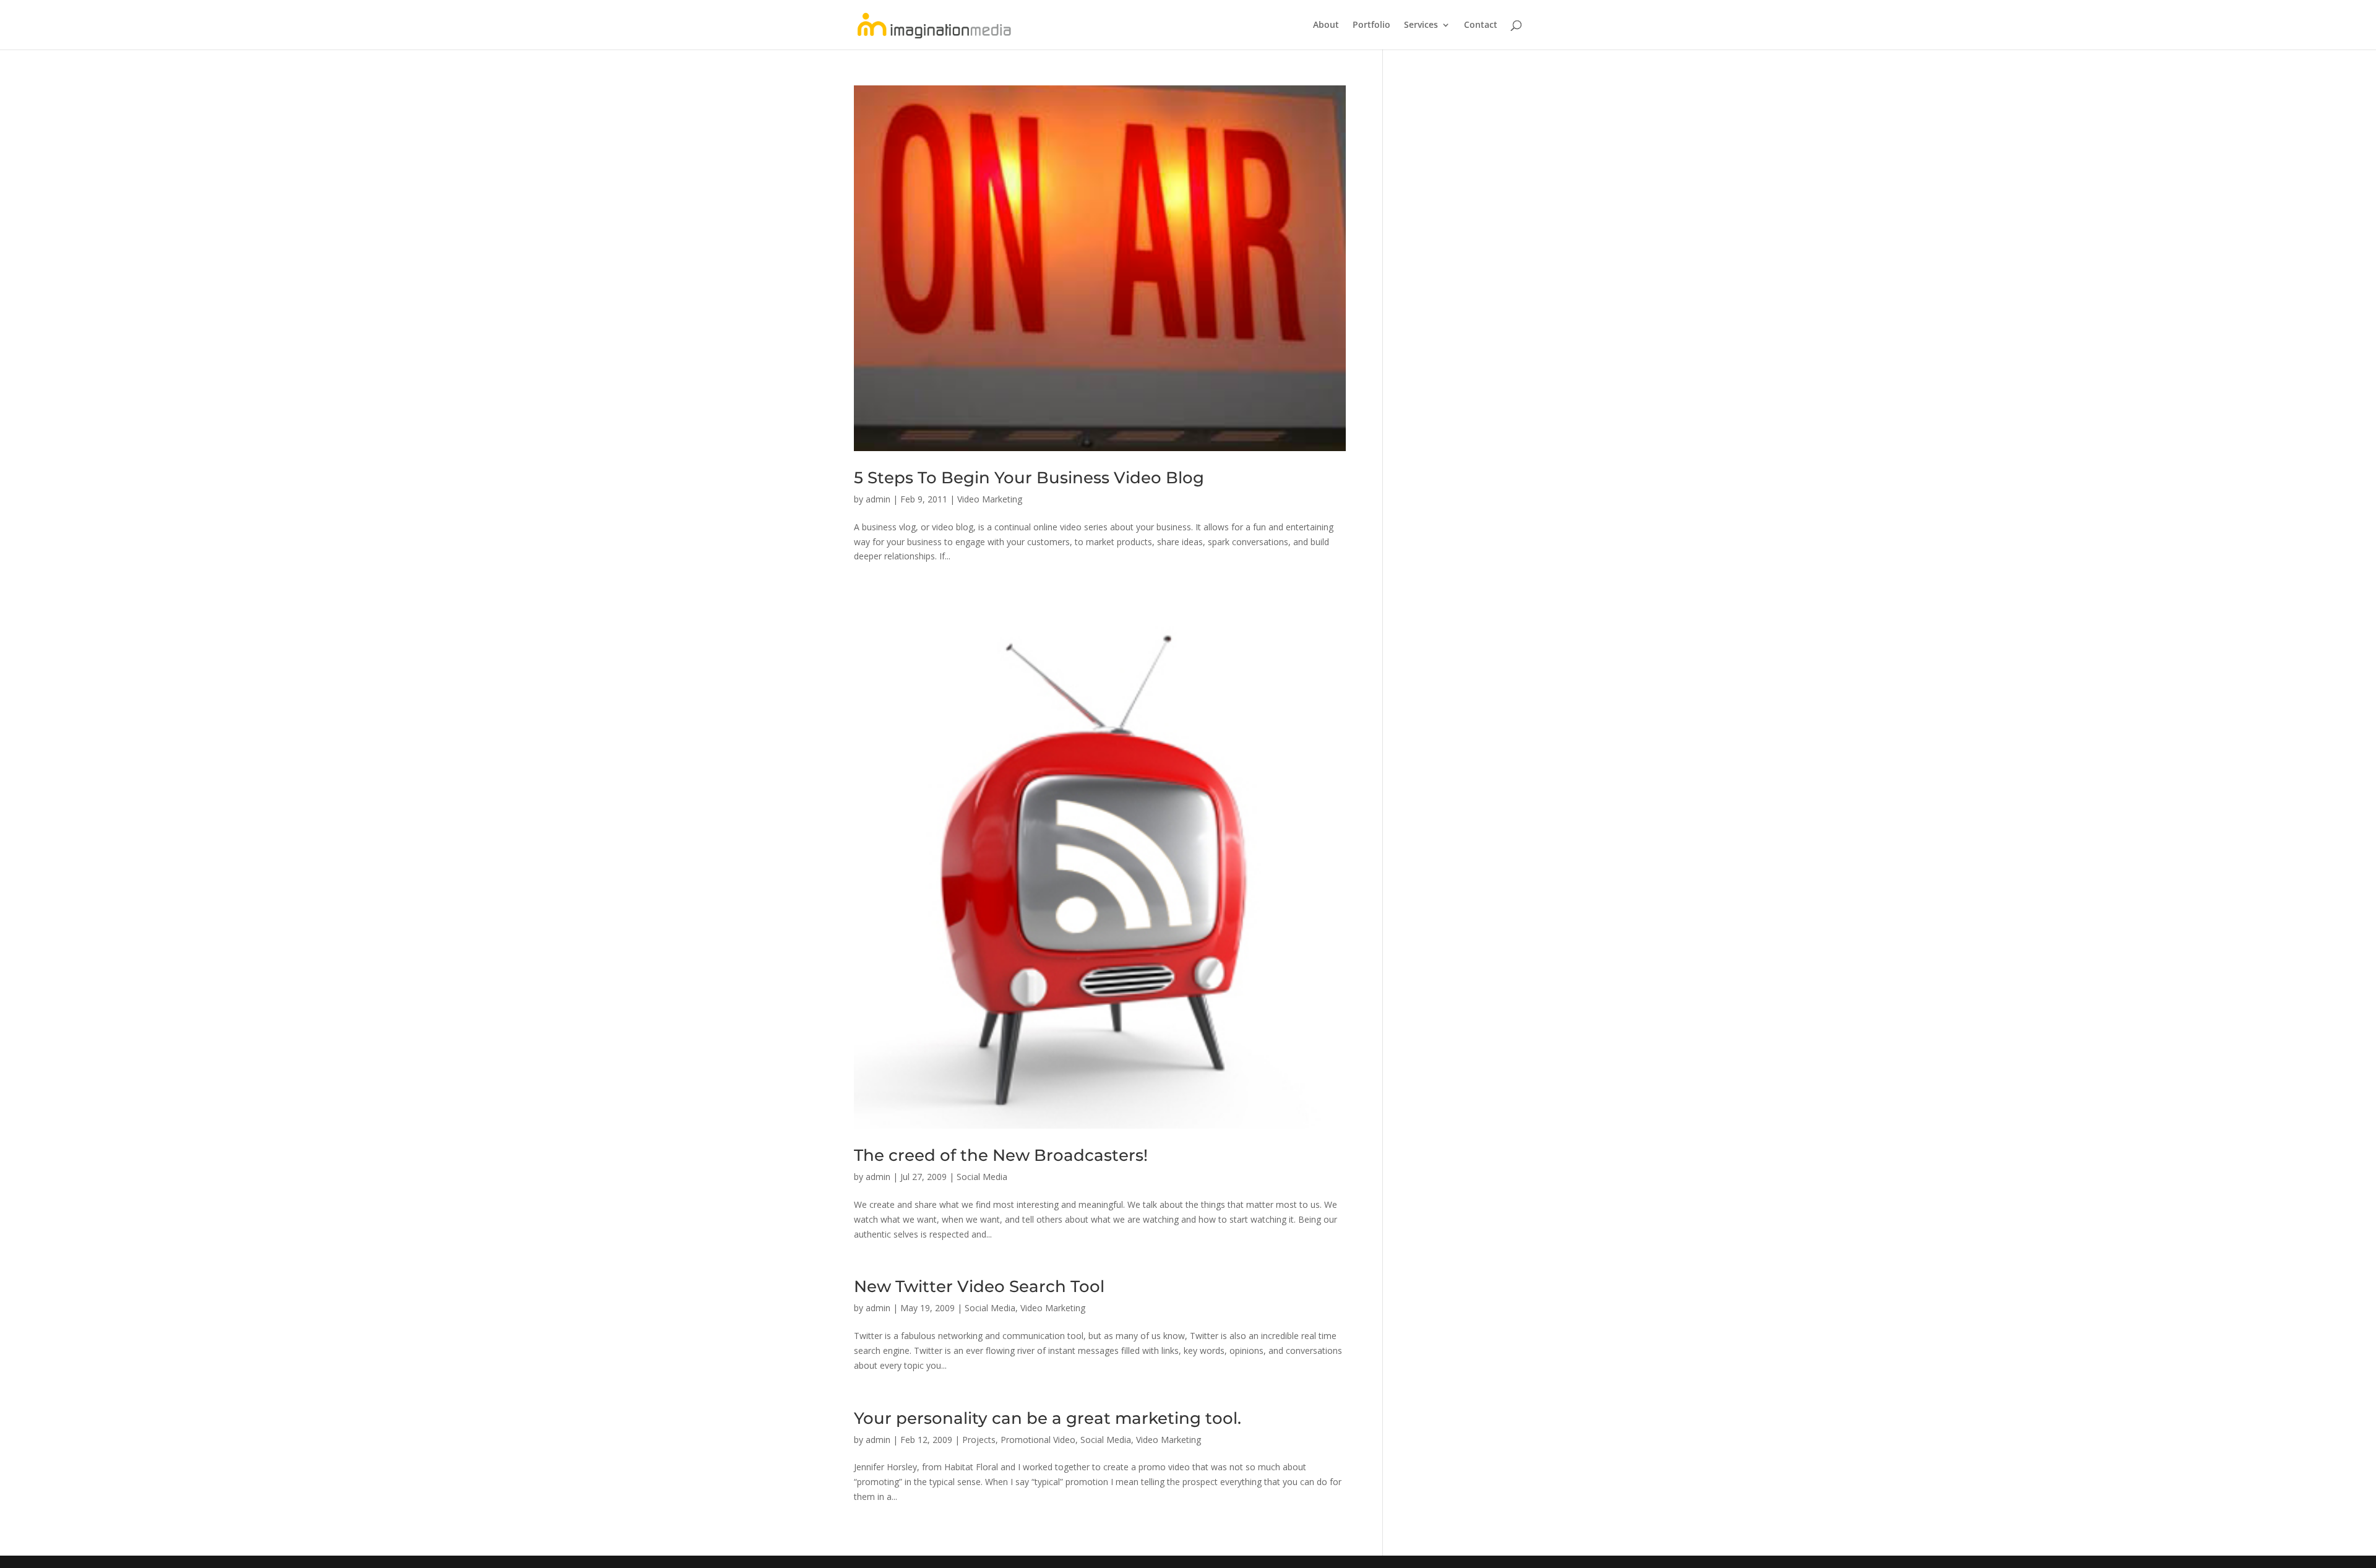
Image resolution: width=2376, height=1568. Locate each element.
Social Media (982, 1177)
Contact (1481, 25)
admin (878, 499)
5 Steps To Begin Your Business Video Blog (1029, 478)
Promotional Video (1038, 1440)
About (1326, 25)
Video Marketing (990, 499)
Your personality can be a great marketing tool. (1048, 1418)
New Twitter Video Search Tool (979, 1286)
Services (1421, 25)
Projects (979, 1440)
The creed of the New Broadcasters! (1001, 1155)
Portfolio (1371, 25)
